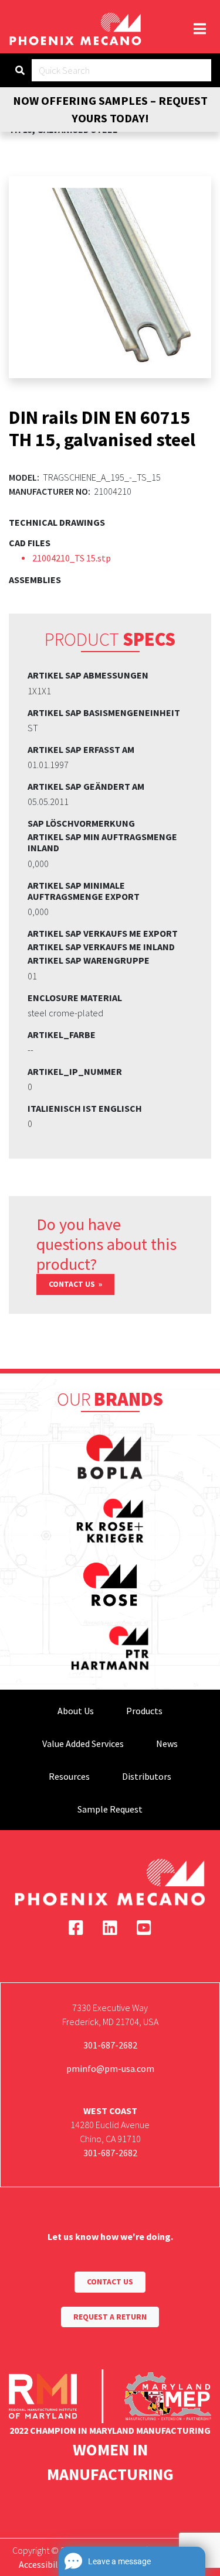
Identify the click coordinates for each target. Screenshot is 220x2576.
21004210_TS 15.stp (72, 558)
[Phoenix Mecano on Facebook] (76, 1928)
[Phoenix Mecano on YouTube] (144, 1928)
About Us (76, 1711)
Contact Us (73, 1284)
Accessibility (44, 2564)
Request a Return (110, 2317)
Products (144, 1711)
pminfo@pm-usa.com (110, 2068)
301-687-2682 (110, 2045)
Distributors (147, 1776)
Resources (69, 1776)
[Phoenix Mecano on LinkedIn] (110, 1928)
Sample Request (110, 1809)
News (167, 1743)
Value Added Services (83, 1743)
